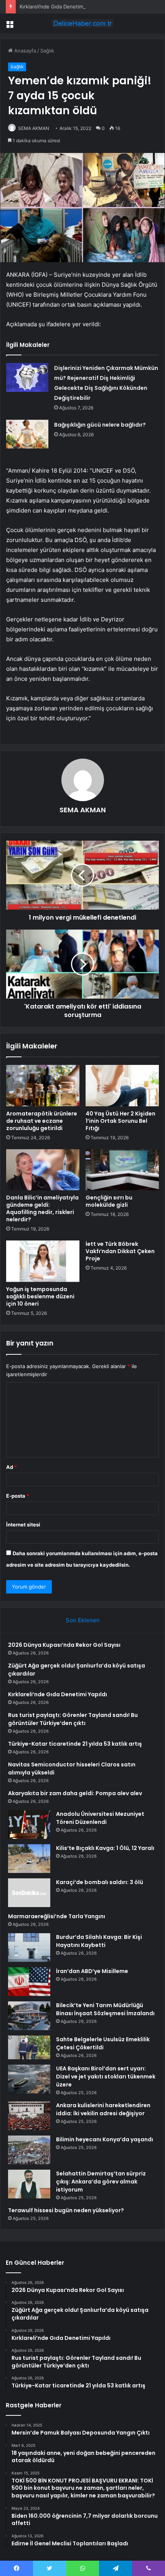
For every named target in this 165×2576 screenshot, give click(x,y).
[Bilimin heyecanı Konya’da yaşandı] (29, 2150)
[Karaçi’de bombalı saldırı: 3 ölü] (29, 1893)
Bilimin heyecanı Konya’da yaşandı (105, 2139)
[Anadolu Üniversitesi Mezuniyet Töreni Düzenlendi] (29, 1824)
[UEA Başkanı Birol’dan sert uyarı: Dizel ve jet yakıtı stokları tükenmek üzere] (29, 2079)
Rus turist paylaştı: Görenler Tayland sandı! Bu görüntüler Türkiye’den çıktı (73, 1719)
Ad (12, 1467)
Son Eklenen (83, 1620)
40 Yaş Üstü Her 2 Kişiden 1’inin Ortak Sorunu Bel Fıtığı (120, 1121)
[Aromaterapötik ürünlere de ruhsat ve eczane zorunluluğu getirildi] (43, 1086)
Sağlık (47, 51)
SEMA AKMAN (34, 128)
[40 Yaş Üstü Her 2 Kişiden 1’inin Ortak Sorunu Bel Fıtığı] (122, 1086)
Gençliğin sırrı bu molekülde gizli (109, 1201)
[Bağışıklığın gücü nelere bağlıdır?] (27, 434)
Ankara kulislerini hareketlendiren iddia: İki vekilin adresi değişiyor (103, 2109)
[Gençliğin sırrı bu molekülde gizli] (122, 1170)
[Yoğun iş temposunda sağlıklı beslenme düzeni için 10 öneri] (43, 1261)
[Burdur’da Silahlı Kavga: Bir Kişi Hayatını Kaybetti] (29, 1948)
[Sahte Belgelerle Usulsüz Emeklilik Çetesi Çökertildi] (29, 2047)
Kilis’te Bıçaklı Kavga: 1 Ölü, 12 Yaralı (105, 1848)
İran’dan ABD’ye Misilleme (92, 1971)
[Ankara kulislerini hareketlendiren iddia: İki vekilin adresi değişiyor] (29, 2116)
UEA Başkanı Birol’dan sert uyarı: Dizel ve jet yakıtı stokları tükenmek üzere (106, 2077)
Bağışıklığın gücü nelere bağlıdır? (100, 425)
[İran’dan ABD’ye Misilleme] (29, 1982)
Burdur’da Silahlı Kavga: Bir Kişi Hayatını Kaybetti (99, 1941)
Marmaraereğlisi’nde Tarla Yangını (57, 1916)
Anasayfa (24, 51)
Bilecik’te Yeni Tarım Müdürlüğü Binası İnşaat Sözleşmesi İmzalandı (105, 2009)
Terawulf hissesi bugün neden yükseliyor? (66, 2210)
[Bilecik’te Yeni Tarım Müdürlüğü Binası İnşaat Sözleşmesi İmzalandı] (29, 2016)
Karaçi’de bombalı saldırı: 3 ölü (100, 1882)
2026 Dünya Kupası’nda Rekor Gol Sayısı (64, 1645)
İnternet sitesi (23, 1525)
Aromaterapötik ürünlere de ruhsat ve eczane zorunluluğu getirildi (42, 1121)
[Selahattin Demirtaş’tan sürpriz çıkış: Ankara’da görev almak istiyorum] (29, 2184)
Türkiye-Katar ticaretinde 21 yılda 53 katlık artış (75, 1744)
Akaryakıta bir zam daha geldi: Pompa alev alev (75, 1793)
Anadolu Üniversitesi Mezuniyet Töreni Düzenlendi (100, 1818)
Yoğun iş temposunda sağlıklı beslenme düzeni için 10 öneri (40, 1296)
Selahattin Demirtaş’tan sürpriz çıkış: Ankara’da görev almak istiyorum (101, 2182)
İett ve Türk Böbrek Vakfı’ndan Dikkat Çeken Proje (120, 1251)
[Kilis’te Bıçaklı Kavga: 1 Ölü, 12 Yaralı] (29, 1859)
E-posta (18, 1496)
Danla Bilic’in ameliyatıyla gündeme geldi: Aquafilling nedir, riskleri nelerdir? (42, 1208)
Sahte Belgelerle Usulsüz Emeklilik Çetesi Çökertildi (103, 2043)
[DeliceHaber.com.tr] (82, 23)
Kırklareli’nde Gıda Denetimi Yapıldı (60, 7)
